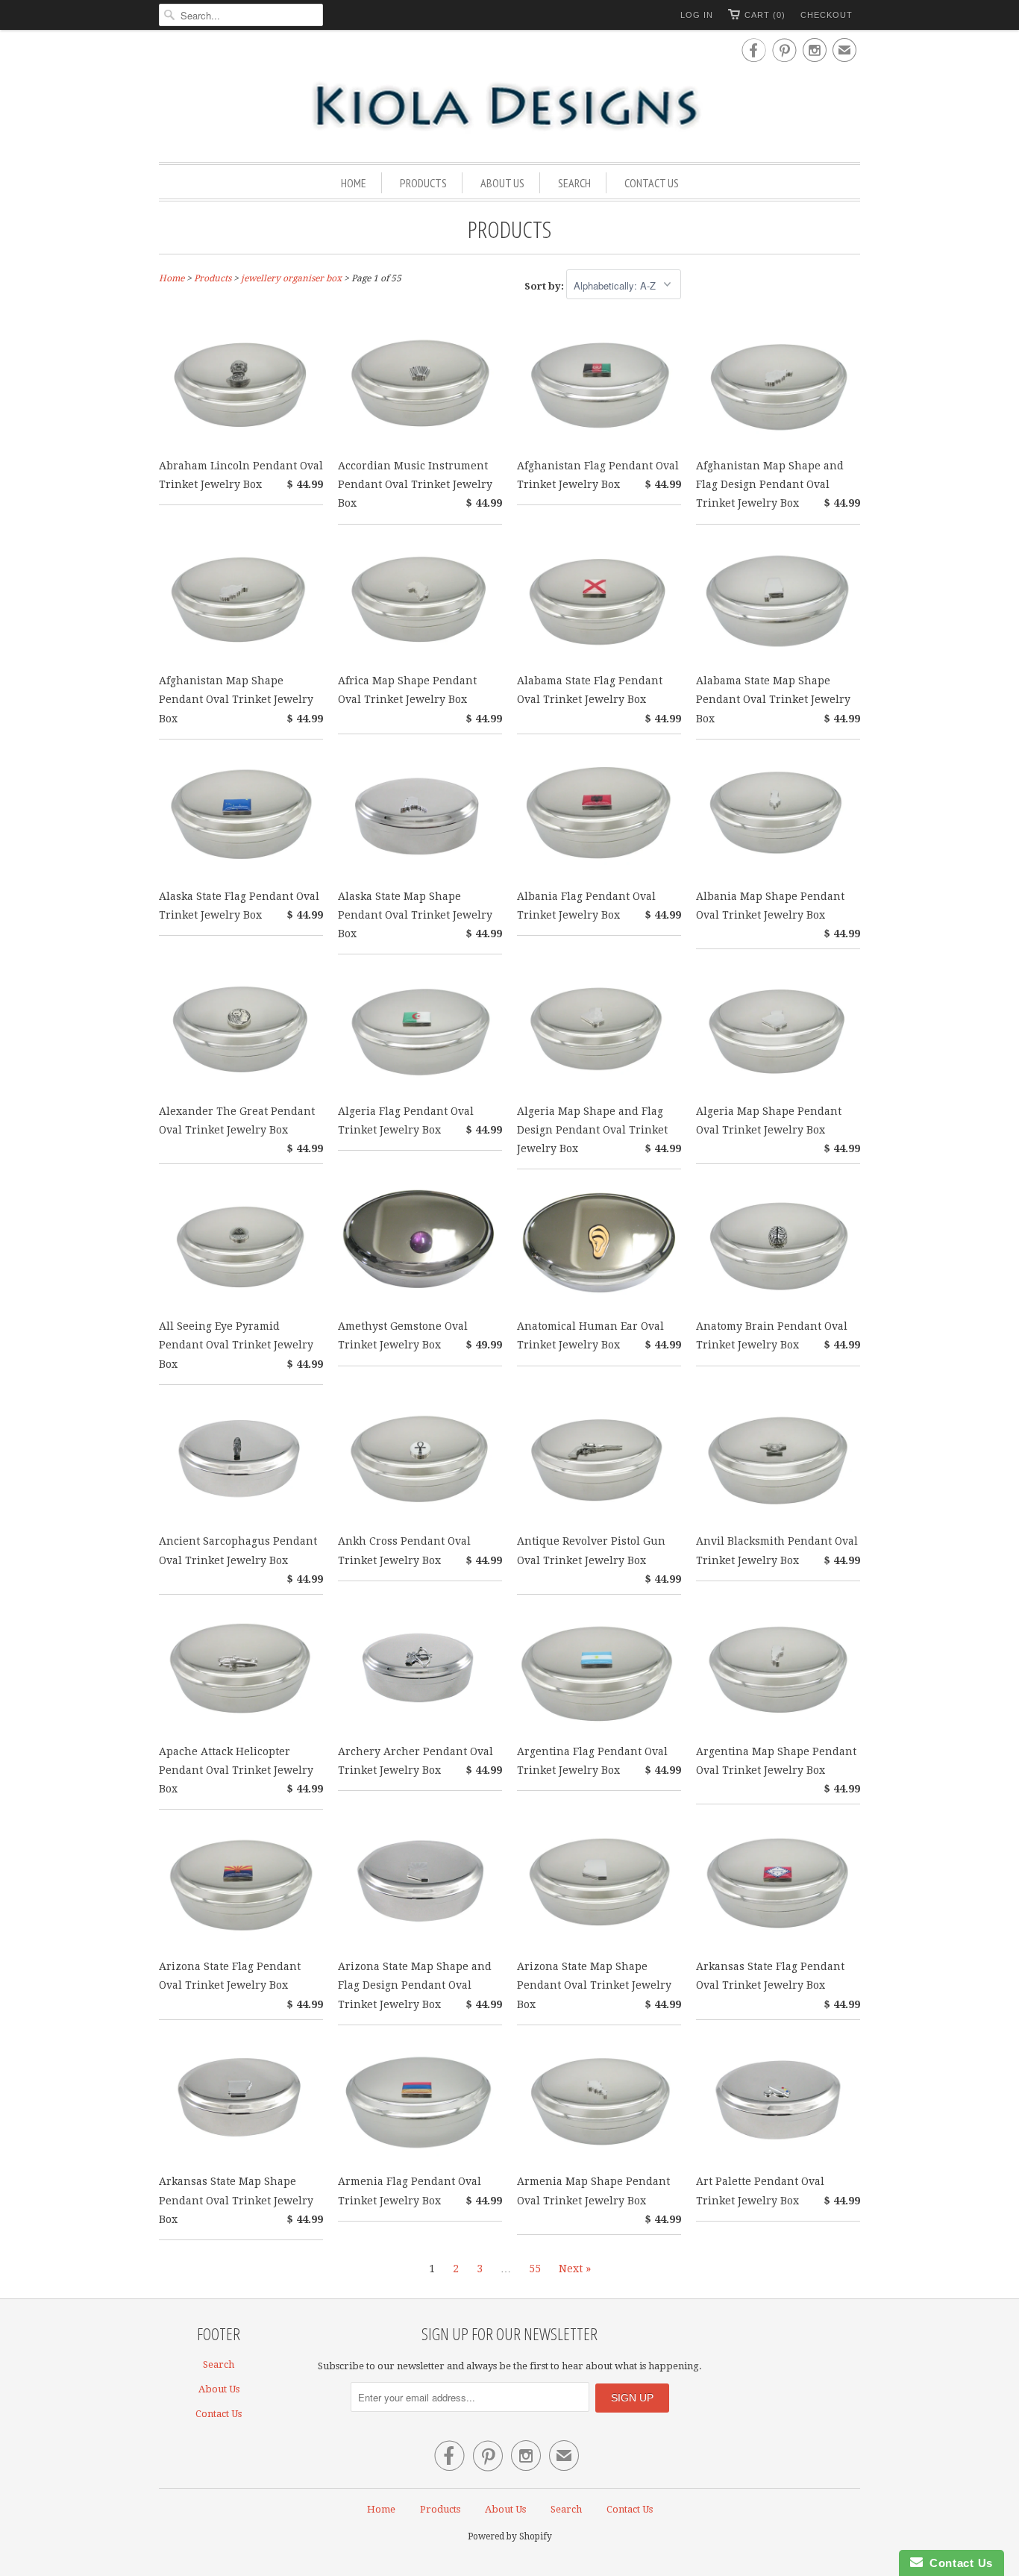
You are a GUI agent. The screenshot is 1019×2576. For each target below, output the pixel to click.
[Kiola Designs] (509, 107)
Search (574, 183)
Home (354, 183)
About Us (502, 183)
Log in (697, 15)
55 (535, 2269)
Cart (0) (765, 15)
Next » (575, 2269)
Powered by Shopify (510, 2536)
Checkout (827, 15)
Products (423, 183)
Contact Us (652, 183)
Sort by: (545, 286)
